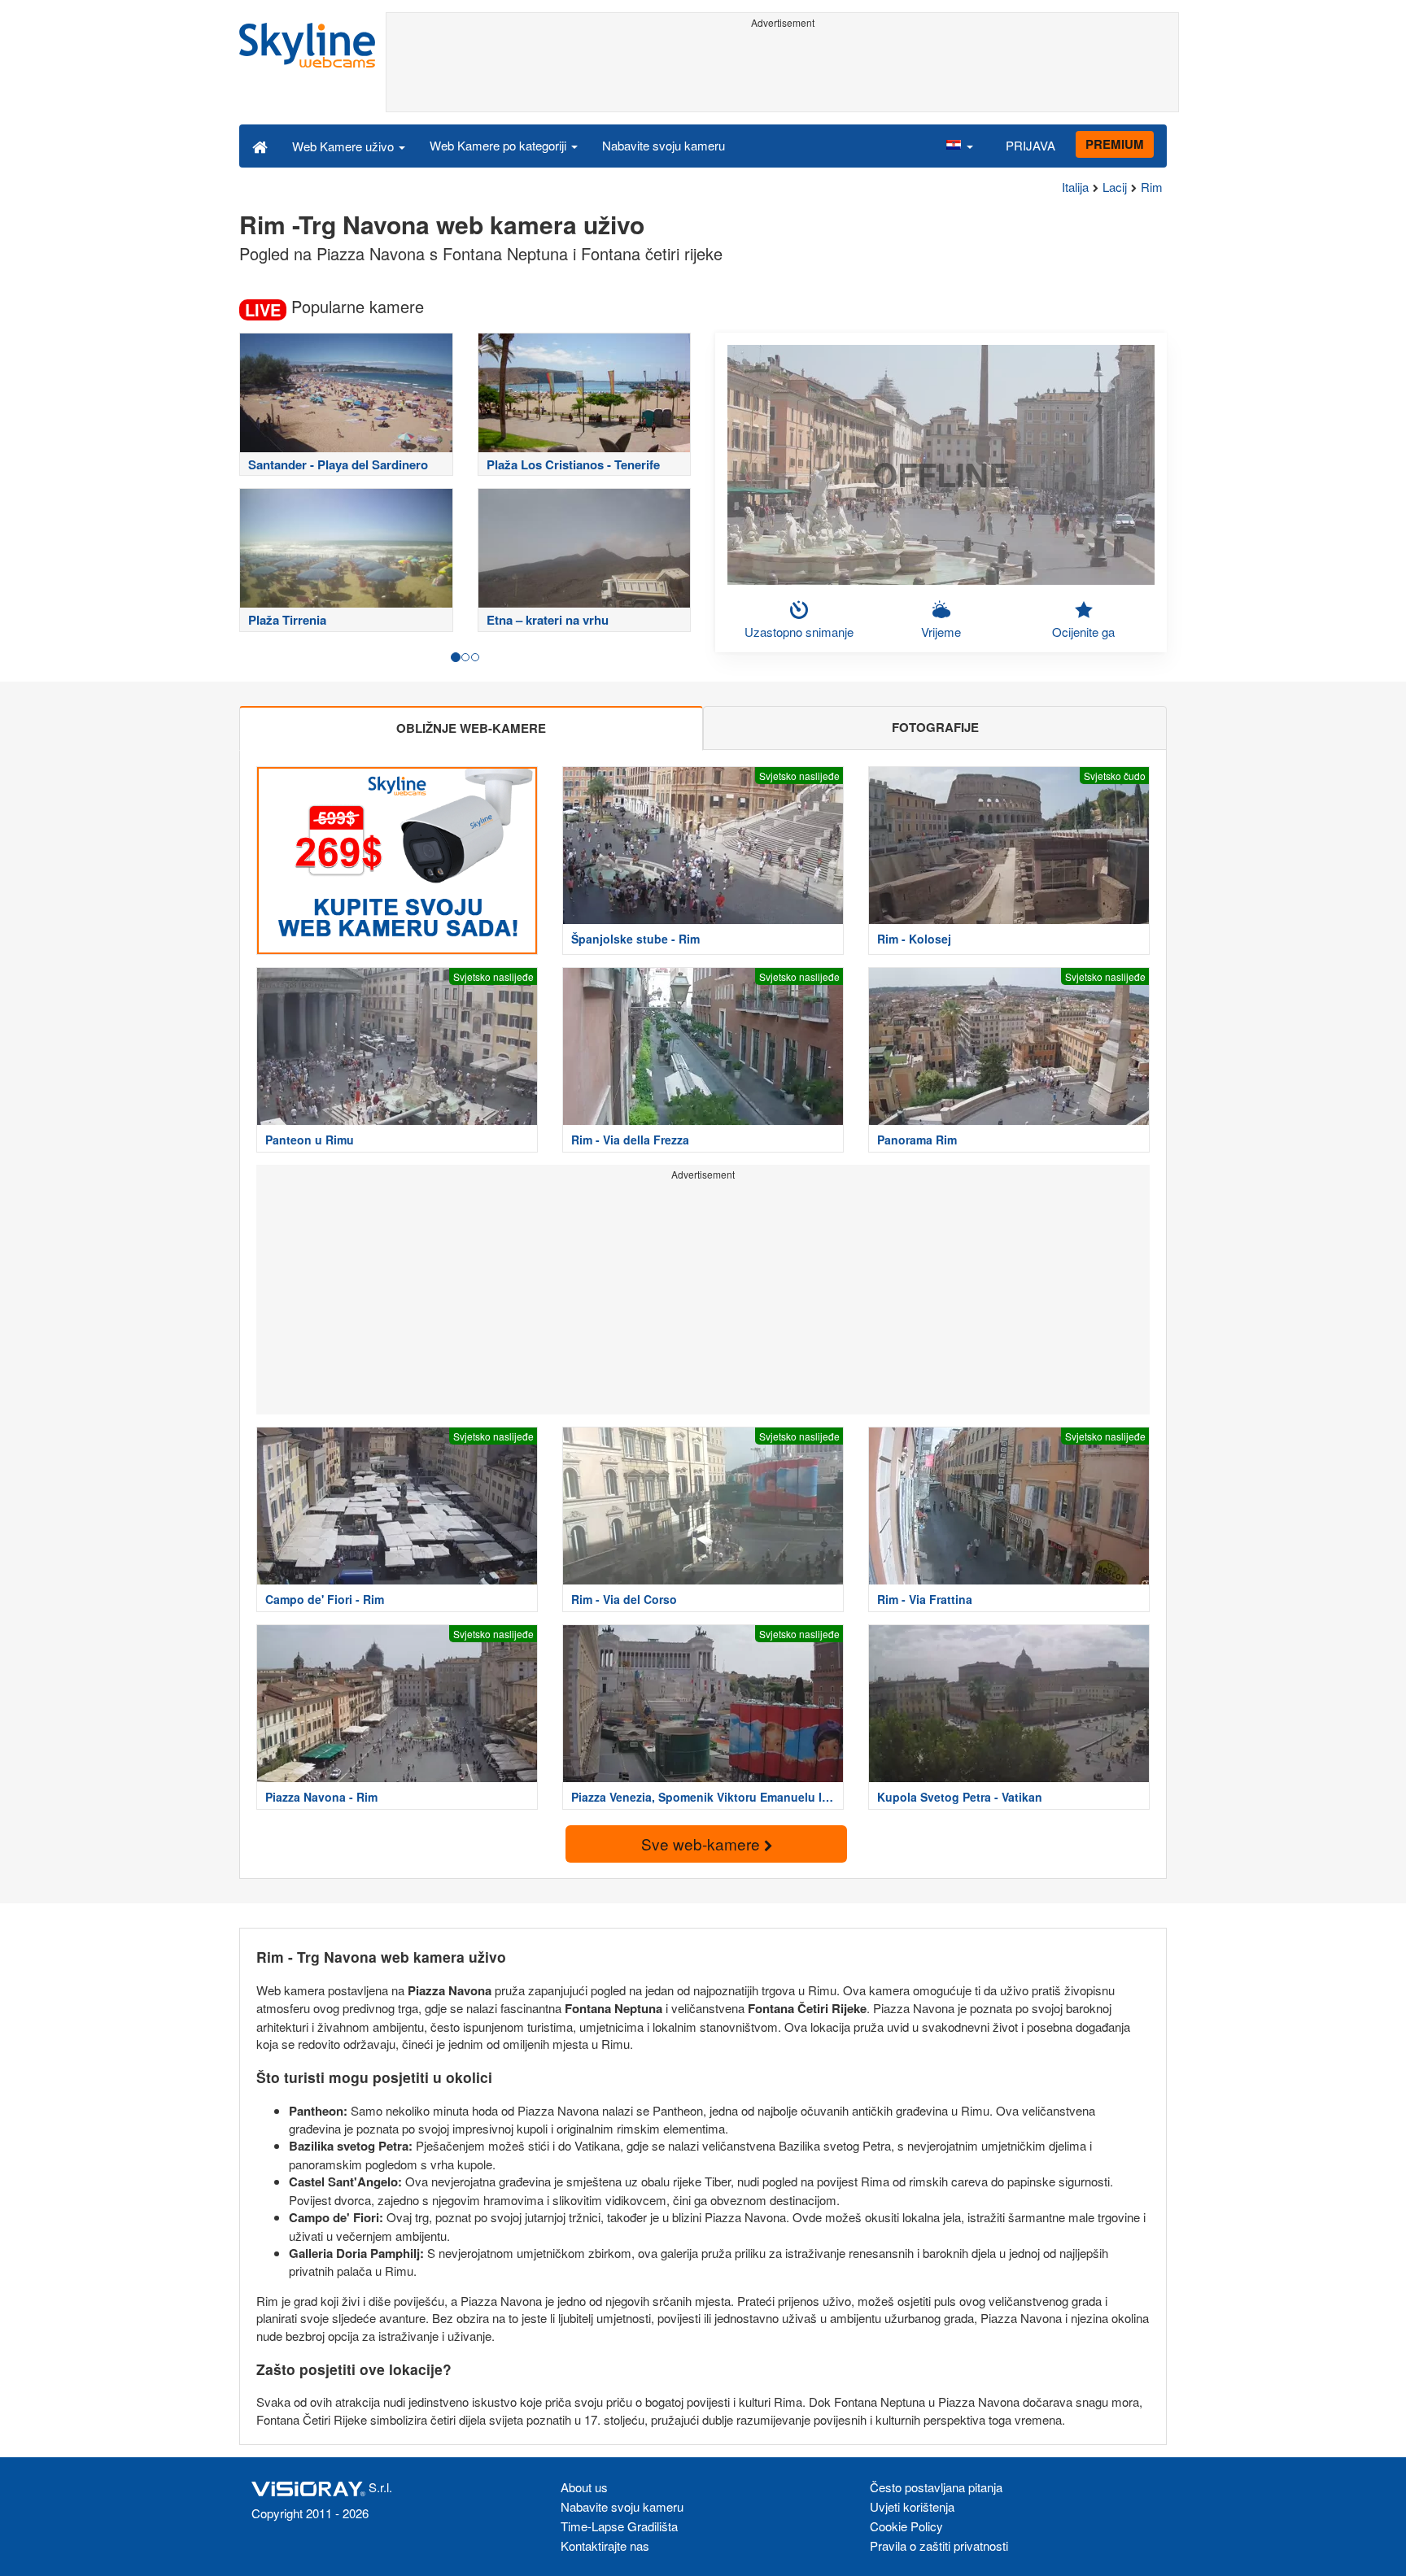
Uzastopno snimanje (799, 632)
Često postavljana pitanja (936, 2487)
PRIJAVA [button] (1030, 145)
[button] (959, 146)
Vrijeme (941, 632)
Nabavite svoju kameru (664, 145)
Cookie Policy (906, 2526)
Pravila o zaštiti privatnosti (939, 2545)
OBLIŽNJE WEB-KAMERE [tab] (471, 728)
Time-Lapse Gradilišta (619, 2526)
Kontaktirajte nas (605, 2545)
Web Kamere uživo (345, 146)
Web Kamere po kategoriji (500, 145)
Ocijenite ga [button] (1083, 632)
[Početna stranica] (260, 146)
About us (584, 2487)
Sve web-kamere (703, 1844)
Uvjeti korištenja (912, 2506)
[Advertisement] (782, 71)
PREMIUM (1115, 144)
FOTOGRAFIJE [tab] (935, 727)
